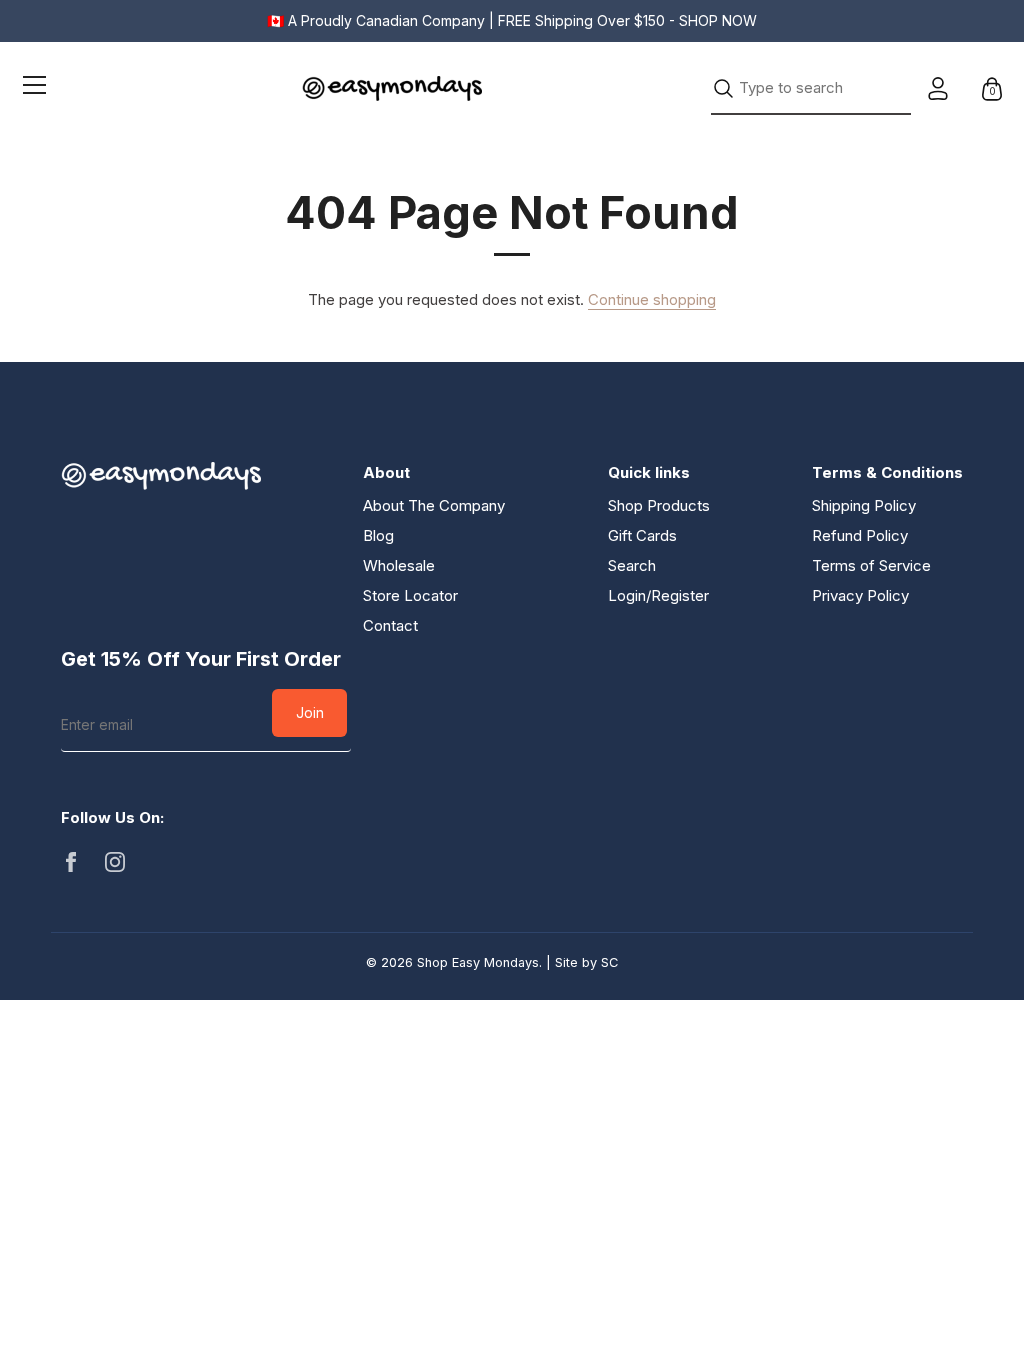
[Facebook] (71, 860)
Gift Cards (642, 535)
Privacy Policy (860, 595)
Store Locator (410, 595)
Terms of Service (871, 565)
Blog (378, 535)
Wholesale (399, 565)
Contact (390, 625)
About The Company (434, 505)
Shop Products (659, 505)
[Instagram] (115, 860)
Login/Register (658, 595)
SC (609, 962)
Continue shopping (652, 299)
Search (632, 565)
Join (310, 712)
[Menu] (35, 88)
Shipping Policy (864, 505)
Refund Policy (860, 535)
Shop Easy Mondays (478, 962)
